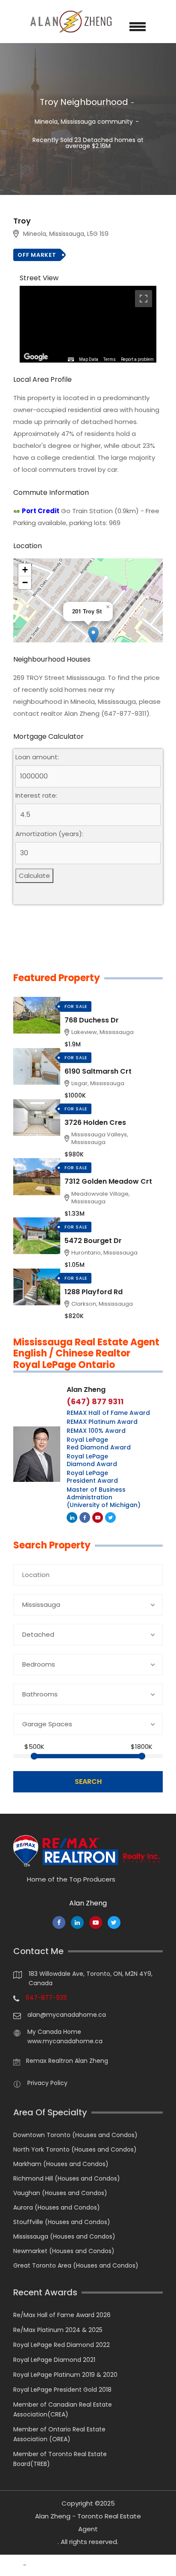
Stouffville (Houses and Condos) (62, 2222)
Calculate (34, 876)
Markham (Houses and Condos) (61, 2164)
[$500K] (34, 1756)
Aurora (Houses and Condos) (57, 2207)
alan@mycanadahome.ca (67, 2015)
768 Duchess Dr (92, 1020)
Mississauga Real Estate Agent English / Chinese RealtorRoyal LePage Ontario (86, 1354)
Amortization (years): (49, 834)
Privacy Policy (47, 2083)
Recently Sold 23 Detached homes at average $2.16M (88, 143)
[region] (88, 324)
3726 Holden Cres (95, 1122)
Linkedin (72, 1517)
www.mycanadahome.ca (65, 2041)
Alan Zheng (86, 1390)
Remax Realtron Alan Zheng (67, 2061)
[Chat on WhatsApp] (11, 2565)
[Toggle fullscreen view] (144, 299)
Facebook (85, 1517)
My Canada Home (54, 2032)
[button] (93, 635)
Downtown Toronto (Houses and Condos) (75, 2135)
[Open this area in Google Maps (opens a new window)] (36, 357)
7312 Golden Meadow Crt (108, 1181)
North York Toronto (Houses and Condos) (75, 2149)
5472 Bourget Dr (93, 1241)
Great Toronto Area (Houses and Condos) (76, 2265)
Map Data (89, 359)
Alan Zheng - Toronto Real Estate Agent (88, 2522)
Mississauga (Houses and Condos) (64, 2236)
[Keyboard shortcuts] (71, 360)
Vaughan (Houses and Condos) (60, 2193)
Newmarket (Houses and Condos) (64, 2251)
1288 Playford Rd (94, 1292)
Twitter (110, 1517)
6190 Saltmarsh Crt (98, 1071)
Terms (110, 359)
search (88, 1782)
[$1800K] (142, 1756)
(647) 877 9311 (95, 1402)
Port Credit (41, 511)
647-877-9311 (46, 1998)
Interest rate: (36, 796)
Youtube (98, 1517)
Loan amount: (37, 757)
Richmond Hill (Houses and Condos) (67, 2178)
